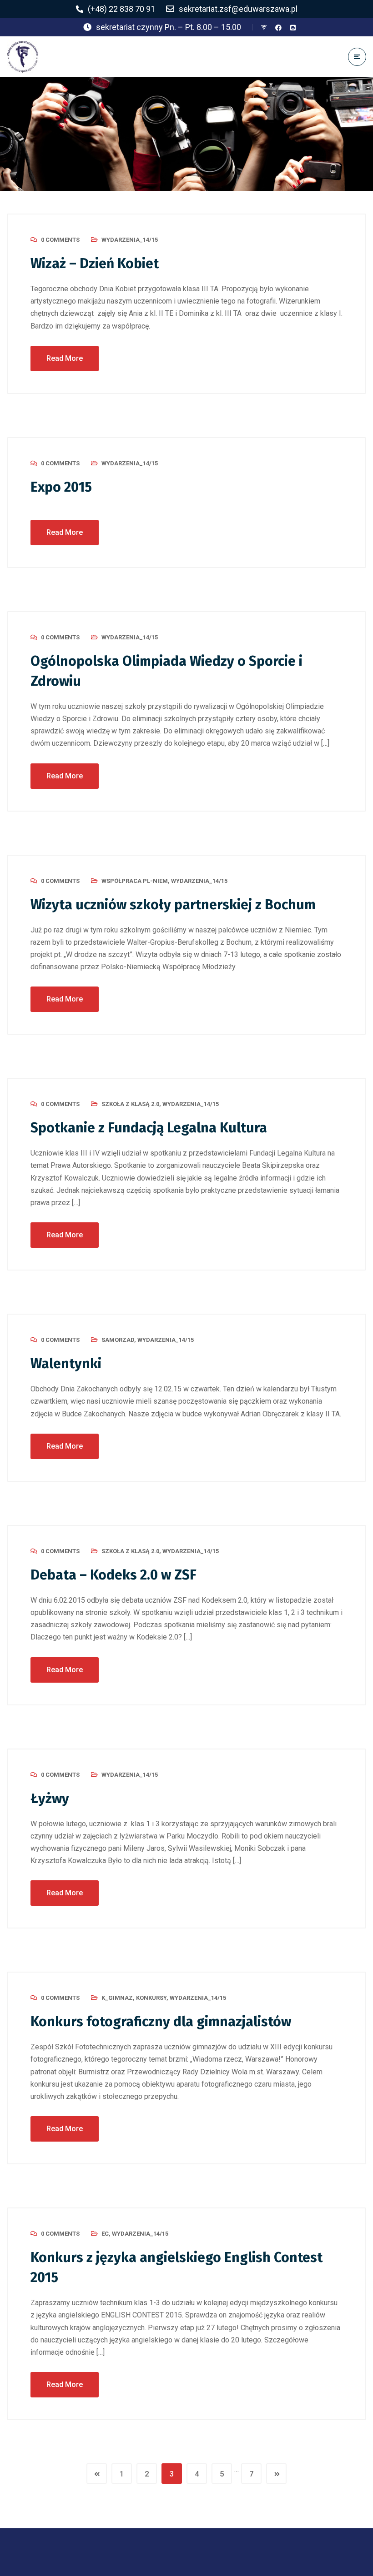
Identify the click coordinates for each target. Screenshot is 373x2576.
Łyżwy (50, 1799)
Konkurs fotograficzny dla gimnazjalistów (161, 2022)
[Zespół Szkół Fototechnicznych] (23, 57)
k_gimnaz (117, 1998)
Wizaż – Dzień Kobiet (95, 264)
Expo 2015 (61, 487)
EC (105, 2234)
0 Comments (60, 240)
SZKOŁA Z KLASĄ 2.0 (130, 1104)
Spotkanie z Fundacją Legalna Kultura (149, 1128)
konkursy (151, 1998)
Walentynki (66, 1364)
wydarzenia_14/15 (130, 240)
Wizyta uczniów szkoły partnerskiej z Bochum (173, 905)
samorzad (118, 1340)
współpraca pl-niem (135, 881)
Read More (65, 358)
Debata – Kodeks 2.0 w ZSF (113, 1575)
